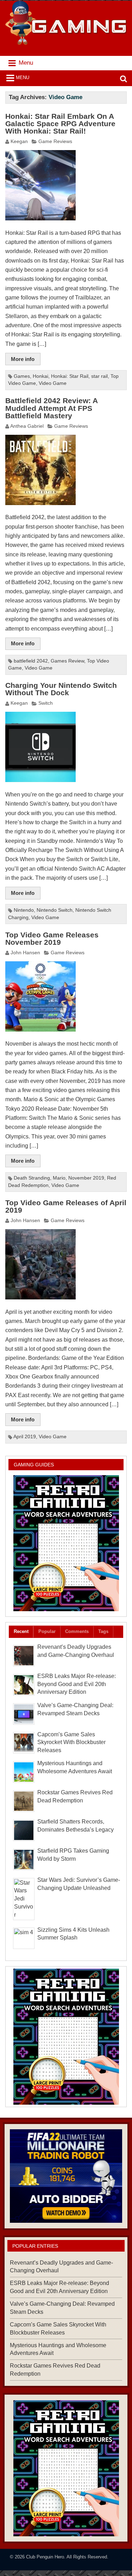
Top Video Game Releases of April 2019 (66, 1206)
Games (22, 376)
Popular (47, 1631)
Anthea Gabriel (27, 426)
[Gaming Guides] (66, 2176)
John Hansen (25, 953)
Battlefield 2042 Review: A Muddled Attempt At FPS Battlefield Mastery (51, 408)
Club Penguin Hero (45, 2557)
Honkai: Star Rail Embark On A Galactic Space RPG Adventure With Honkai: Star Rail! (60, 124)
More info (23, 359)
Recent (21, 1631)
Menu (23, 78)
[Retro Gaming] (66, 1543)
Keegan (19, 141)
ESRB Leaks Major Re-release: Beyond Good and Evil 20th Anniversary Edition (77, 1684)
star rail (99, 376)
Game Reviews (55, 141)
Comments (77, 1631)
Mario (59, 1178)
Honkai (40, 376)
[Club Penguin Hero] (66, 43)
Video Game (53, 383)
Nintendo (24, 910)
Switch (46, 703)
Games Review (67, 661)
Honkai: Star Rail (70, 376)
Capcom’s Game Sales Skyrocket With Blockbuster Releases (71, 1742)
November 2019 (86, 1178)
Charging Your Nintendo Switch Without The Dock (61, 689)
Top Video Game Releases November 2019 (52, 939)
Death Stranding (32, 1178)
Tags (103, 1631)
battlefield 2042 (31, 661)
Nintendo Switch (55, 910)
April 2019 (25, 1437)
